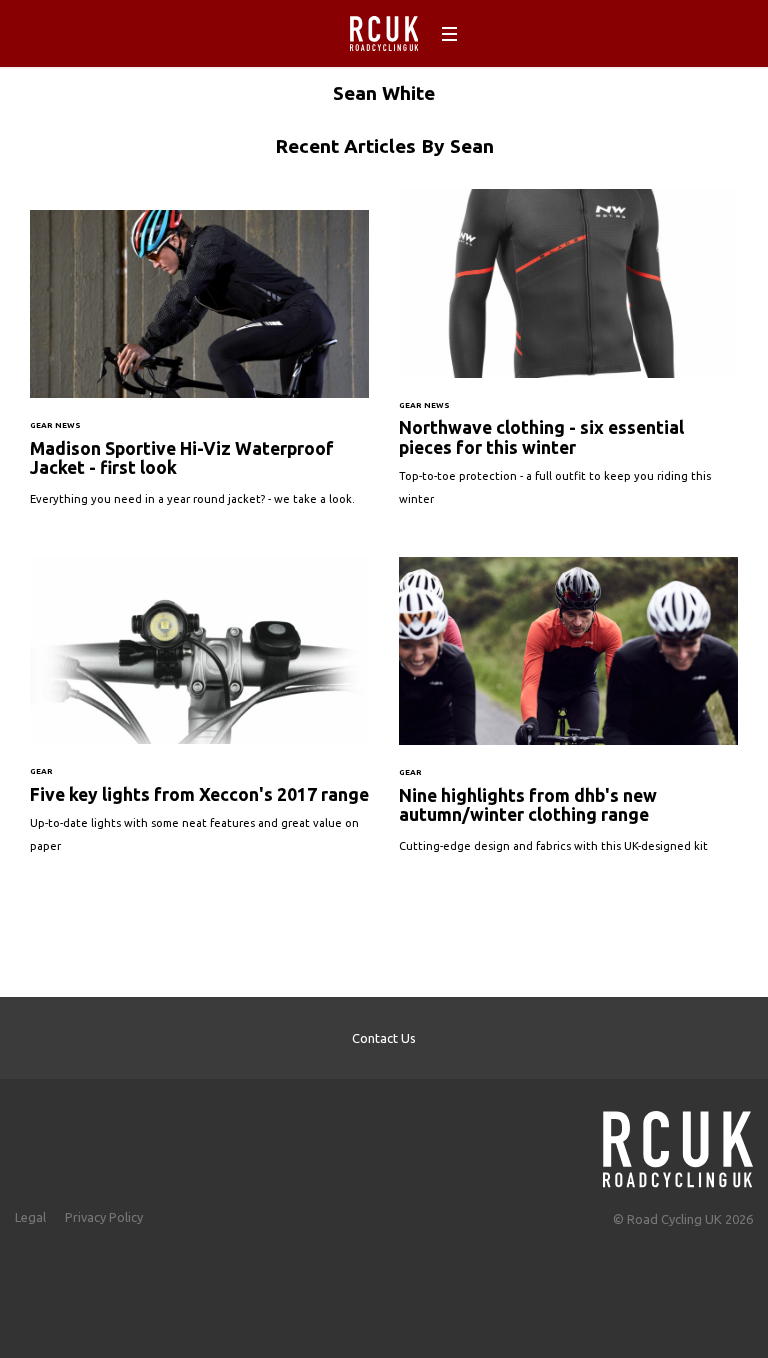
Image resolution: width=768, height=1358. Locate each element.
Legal (30, 1217)
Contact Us (384, 1038)
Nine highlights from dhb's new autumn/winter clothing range (568, 715)
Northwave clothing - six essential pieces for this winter (568, 357)
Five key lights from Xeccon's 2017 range (199, 714)
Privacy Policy (104, 1217)
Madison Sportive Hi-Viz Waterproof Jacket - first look (199, 368)
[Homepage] (678, 1143)
